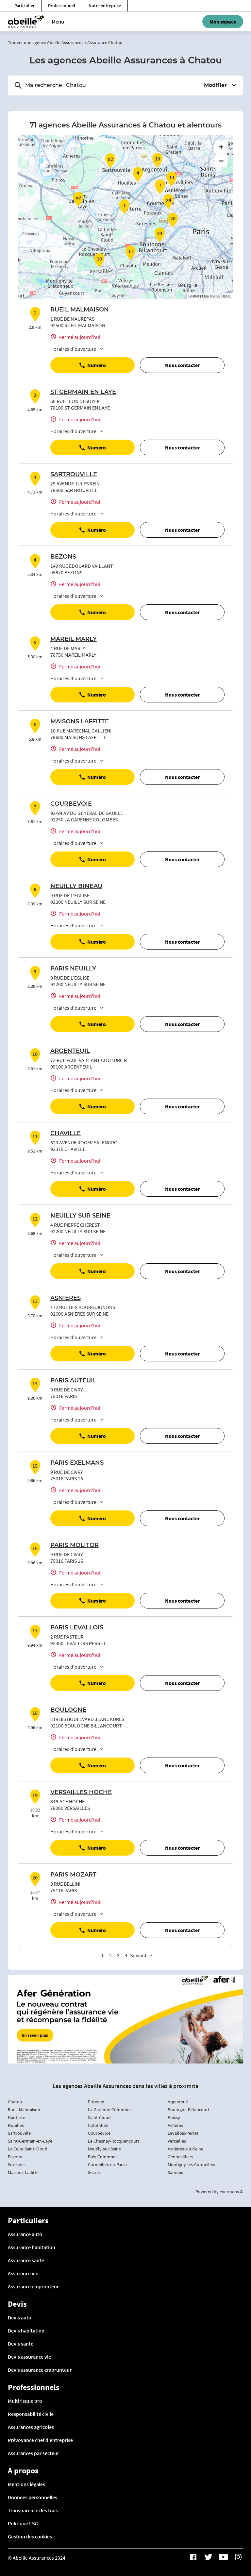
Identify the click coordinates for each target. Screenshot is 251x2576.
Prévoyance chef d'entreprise (40, 2440)
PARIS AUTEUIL (73, 1381)
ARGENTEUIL (70, 1051)
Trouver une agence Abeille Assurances (46, 42)
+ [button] (221, 147)
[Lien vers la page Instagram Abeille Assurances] (238, 2557)
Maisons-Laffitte (23, 2172)
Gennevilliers (180, 2157)
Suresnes (17, 2164)
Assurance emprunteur (33, 2286)
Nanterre (17, 2117)
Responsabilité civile (31, 2414)
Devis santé (21, 2344)
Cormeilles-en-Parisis (108, 2164)
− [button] (221, 161)
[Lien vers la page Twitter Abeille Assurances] (208, 2557)
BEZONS (63, 557)
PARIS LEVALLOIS (77, 1628)
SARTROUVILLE (74, 475)
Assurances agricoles (31, 2427)
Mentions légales (26, 2484)
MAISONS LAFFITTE (80, 722)
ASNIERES (66, 1298)
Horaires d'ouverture (73, 349)
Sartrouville (19, 2133)
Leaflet (194, 296)
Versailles (177, 2141)
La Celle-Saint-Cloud (28, 2149)
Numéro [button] (97, 365)
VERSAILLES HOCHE (81, 1793)
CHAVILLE (66, 1134)
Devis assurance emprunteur (40, 2370)
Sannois (175, 2172)
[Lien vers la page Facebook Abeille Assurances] (193, 2557)
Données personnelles (33, 2497)
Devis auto (20, 2317)
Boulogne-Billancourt (189, 2110)
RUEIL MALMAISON (80, 310)
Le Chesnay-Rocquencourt (114, 2141)
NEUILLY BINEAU (76, 886)
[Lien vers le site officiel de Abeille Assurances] (26, 22)
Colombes (98, 2125)
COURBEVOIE (71, 804)
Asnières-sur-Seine (185, 2149)
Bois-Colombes (103, 2157)
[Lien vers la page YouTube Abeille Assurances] (223, 2557)
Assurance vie (23, 2273)
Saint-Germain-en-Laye (30, 2141)
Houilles (16, 2125)
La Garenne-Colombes (110, 2110)
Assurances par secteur (33, 2453)
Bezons (15, 2157)
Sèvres (94, 2172)
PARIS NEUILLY (73, 969)
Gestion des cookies (30, 2536)
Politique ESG (23, 2523)
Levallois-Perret (183, 2133)
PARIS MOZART (73, 1875)
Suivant (138, 1955)
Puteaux (96, 2102)
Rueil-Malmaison (24, 2110)
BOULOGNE (68, 1710)
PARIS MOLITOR (75, 1545)
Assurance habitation (32, 2247)
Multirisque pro (25, 2401)
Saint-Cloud (99, 2117)
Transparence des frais (33, 2510)
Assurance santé (26, 2260)
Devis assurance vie (29, 2357)
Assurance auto (25, 2234)
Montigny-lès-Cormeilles (191, 2164)
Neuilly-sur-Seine (104, 2149)
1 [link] (103, 1955)
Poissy (174, 2117)
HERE (226, 296)
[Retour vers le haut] (226, 2538)
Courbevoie (99, 2133)
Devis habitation (26, 2331)
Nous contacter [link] (182, 365)
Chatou (15, 2102)
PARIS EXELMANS (77, 1463)
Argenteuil (178, 2102)
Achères (175, 2125)
